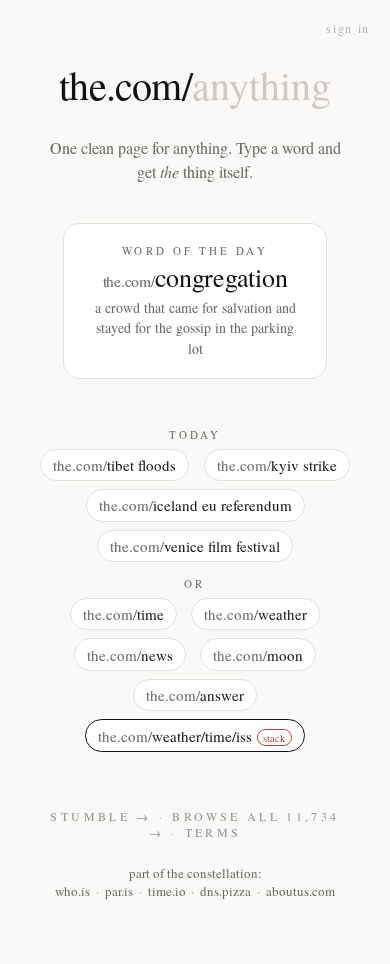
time (123, 614)
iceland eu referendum (195, 505)
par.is (119, 891)
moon (258, 655)
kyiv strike (277, 465)
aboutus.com (300, 891)
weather (255, 614)
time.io (167, 891)
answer (195, 695)
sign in (348, 28)
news (130, 655)
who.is (72, 891)
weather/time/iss (191, 736)
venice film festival (195, 546)
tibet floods (114, 465)
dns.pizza (225, 891)
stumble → (100, 816)
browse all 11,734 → (244, 824)
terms (213, 832)
